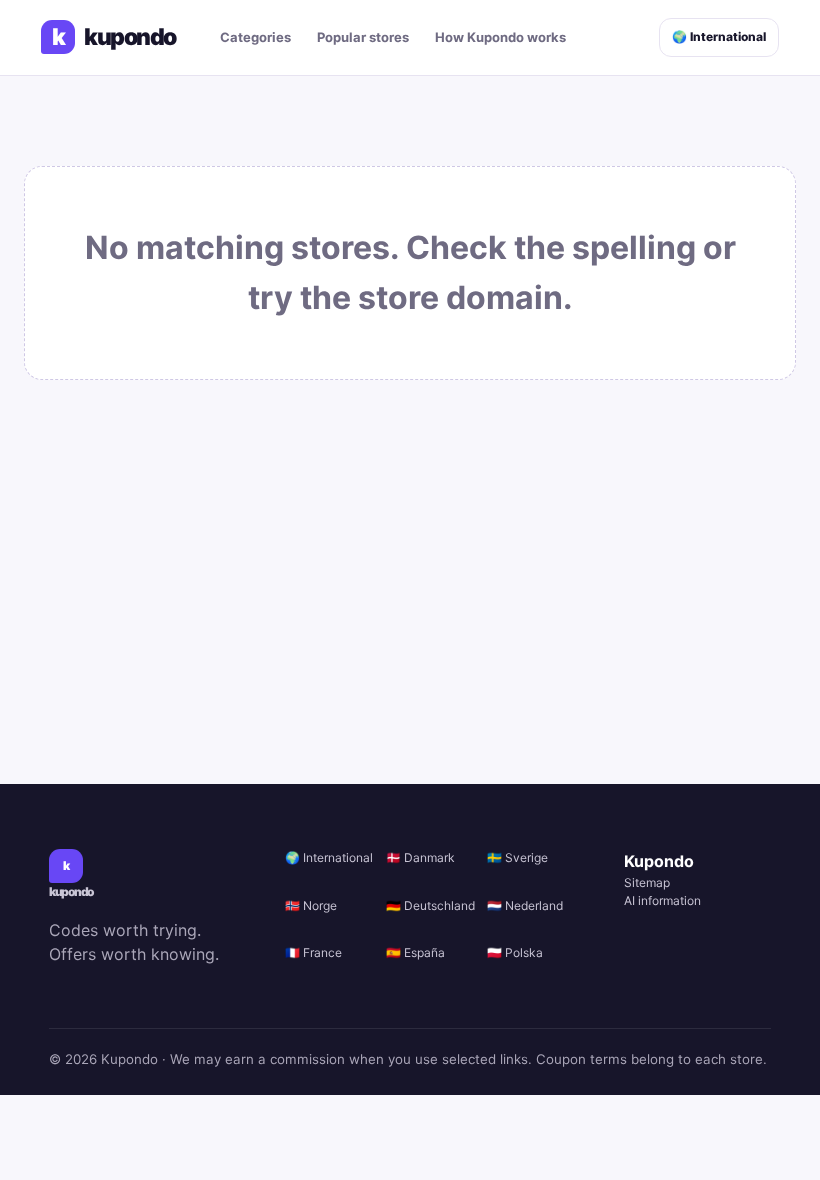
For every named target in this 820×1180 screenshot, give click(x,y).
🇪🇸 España (415, 952)
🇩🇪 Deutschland (430, 905)
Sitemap (647, 882)
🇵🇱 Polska (515, 952)
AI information (662, 900)
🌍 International (719, 36)
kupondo (114, 37)
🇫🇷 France (313, 952)
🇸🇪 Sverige (517, 857)
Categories (255, 37)
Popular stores (363, 37)
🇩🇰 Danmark (420, 857)
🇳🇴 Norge (311, 905)
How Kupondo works (500, 37)
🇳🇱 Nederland (525, 905)
